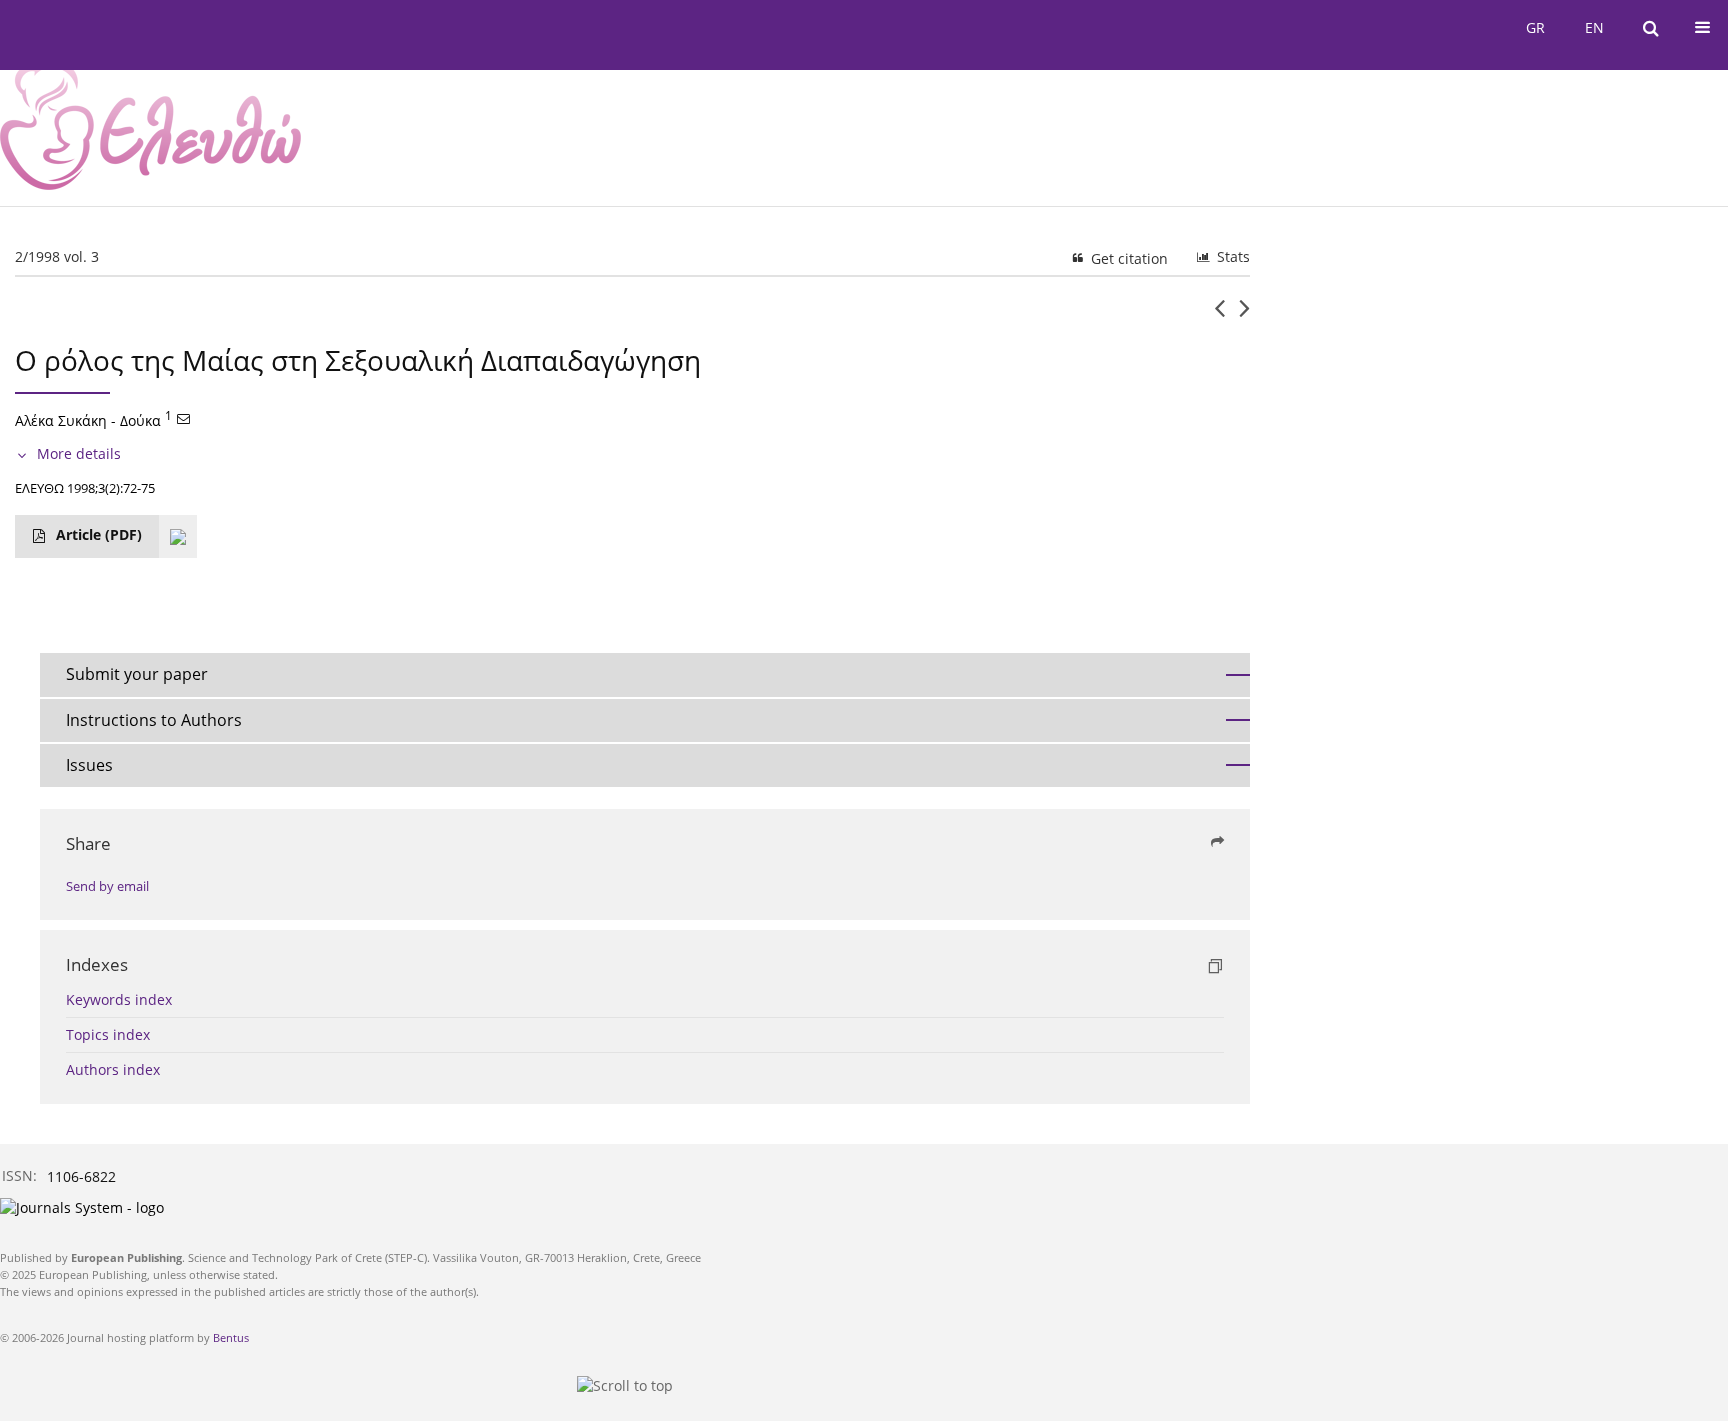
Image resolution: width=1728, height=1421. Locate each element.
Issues (89, 765)
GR (1535, 27)
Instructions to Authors (154, 720)
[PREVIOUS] (1219, 316)
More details (79, 453)
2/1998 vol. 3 (57, 256)
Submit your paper (137, 674)
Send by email (107, 886)
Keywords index (119, 999)
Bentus (231, 1337)
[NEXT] (1244, 316)
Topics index (108, 1034)
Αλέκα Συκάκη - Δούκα (88, 420)
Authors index (113, 1069)
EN (1594, 27)
